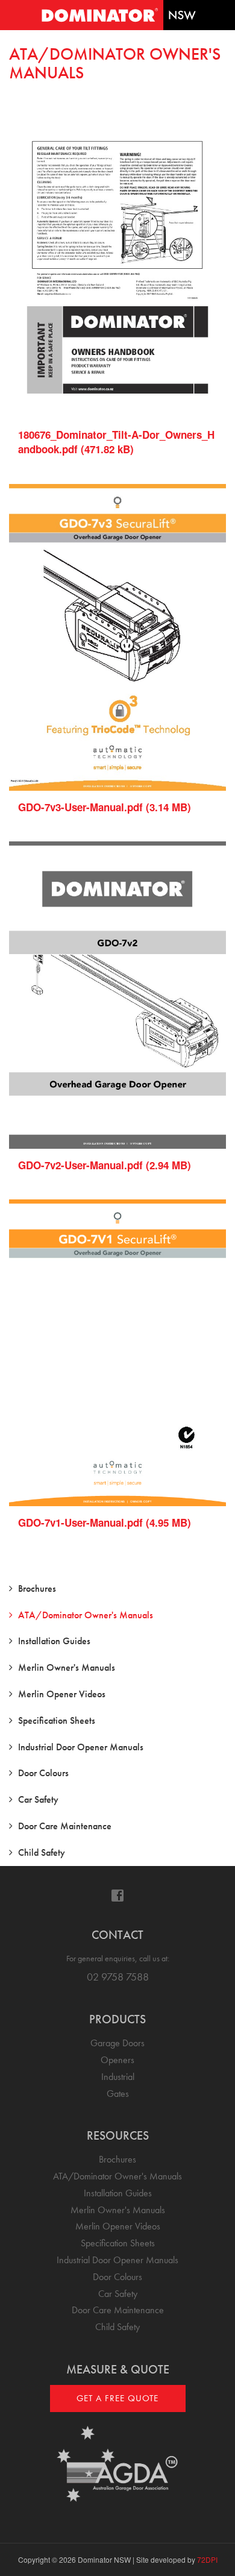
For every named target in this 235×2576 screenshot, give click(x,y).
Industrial (118, 2077)
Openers (117, 2060)
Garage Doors (117, 2043)
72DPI (207, 2559)
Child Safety (42, 1852)
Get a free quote (117, 2398)
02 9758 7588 (118, 1977)
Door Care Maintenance (65, 1826)
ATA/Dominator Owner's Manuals (86, 1615)
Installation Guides (54, 1641)
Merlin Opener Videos (62, 1694)
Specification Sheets (57, 1720)
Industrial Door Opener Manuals (81, 1747)
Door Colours (43, 1773)
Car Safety (38, 1799)
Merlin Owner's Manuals (67, 1667)
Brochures (37, 1588)
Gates (118, 2094)
